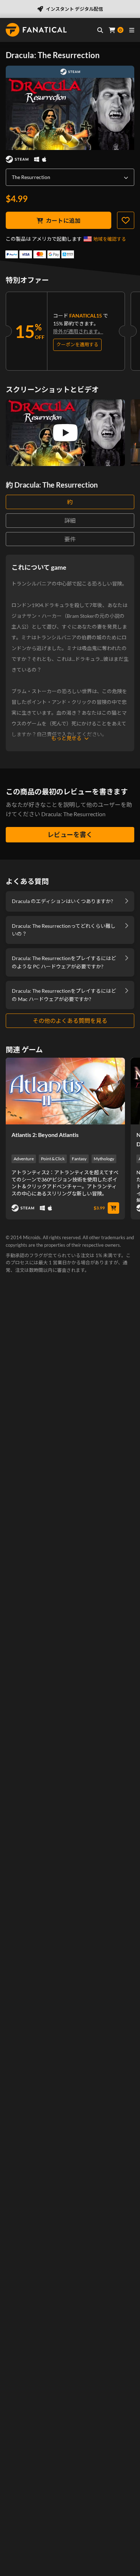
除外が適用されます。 (78, 331)
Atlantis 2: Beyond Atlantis (45, 1135)
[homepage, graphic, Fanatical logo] (36, 30)
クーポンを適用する (77, 344)
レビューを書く (70, 835)
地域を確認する (110, 239)
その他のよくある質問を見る (70, 1021)
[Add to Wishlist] (126, 220)
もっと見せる (66, 738)
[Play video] (65, 433)
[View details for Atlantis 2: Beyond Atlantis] (65, 1091)
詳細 (70, 520)
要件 (70, 539)
